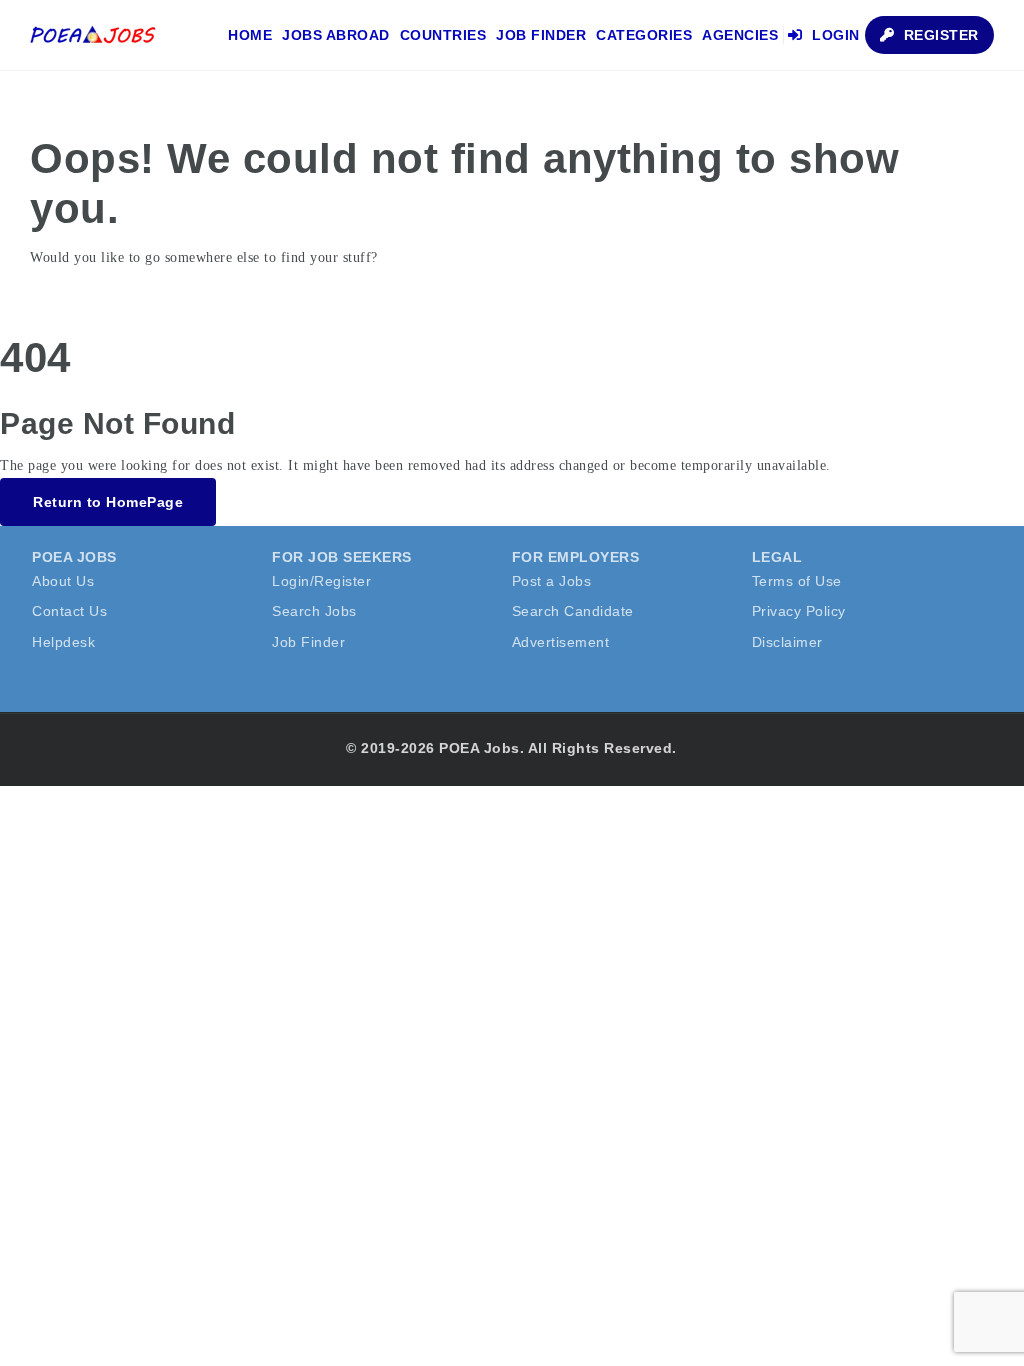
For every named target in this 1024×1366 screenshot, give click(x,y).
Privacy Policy (799, 611)
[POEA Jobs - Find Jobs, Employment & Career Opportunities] (94, 35)
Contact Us (69, 611)
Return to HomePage (108, 502)
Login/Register (321, 581)
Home (250, 35)
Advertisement (561, 642)
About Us (63, 581)
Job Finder (541, 35)
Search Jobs (314, 611)
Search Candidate (573, 611)
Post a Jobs (552, 581)
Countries (443, 35)
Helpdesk (63, 642)
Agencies (740, 35)
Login (834, 35)
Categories (644, 35)
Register (939, 35)
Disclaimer (787, 642)
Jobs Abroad (336, 35)
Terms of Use (797, 581)
